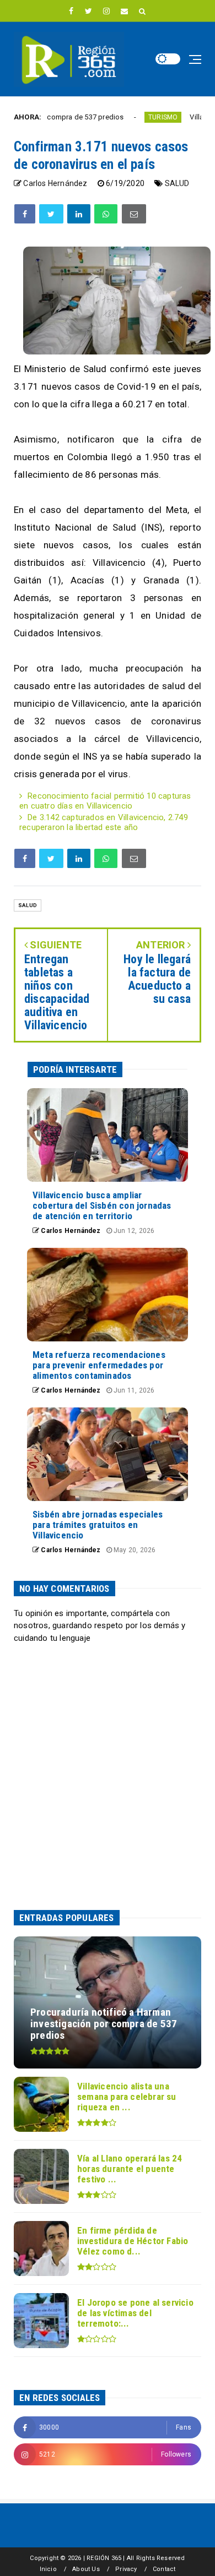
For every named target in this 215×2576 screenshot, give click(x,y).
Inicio (48, 2569)
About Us (86, 2569)
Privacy (126, 2569)
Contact (164, 2569)
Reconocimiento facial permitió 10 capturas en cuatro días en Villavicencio (105, 801)
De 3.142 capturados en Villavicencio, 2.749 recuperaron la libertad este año (104, 822)
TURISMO (128, 117)
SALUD (177, 183)
